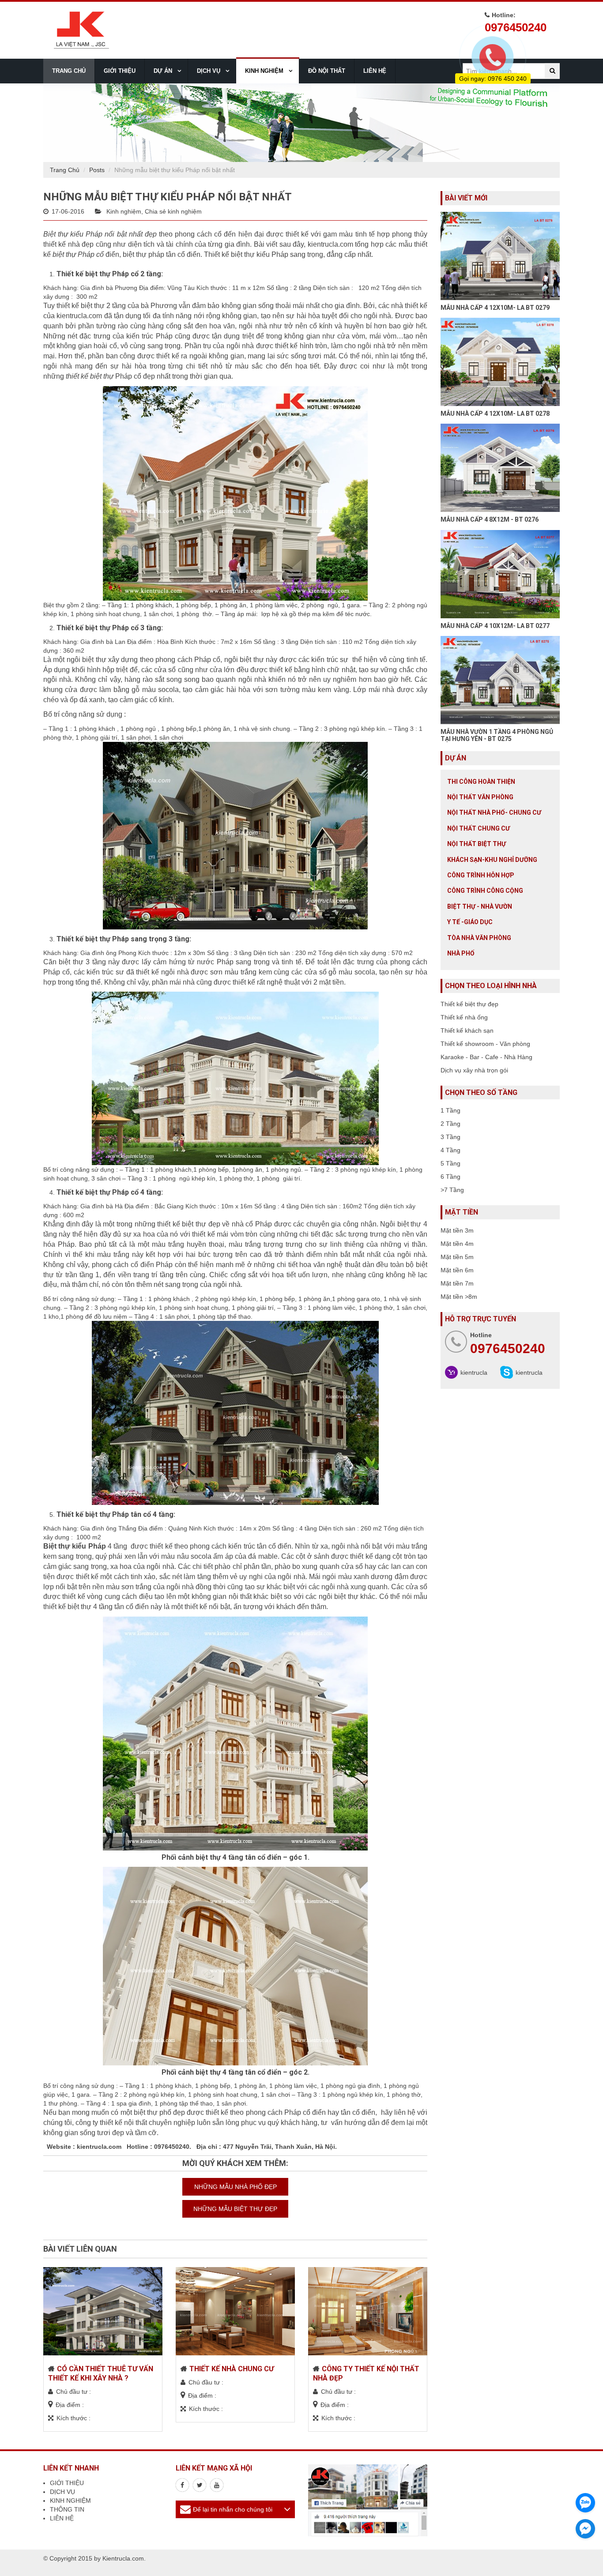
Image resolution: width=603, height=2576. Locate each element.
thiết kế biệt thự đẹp (188, 1224)
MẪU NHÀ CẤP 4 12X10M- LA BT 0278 (495, 414)
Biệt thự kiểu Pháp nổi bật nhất (93, 234)
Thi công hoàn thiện (481, 782)
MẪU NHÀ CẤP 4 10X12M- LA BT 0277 (495, 626)
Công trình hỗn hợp (481, 875)
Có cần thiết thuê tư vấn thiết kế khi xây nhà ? (101, 2373)
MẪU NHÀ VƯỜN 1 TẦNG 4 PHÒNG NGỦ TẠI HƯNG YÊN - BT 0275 (497, 735)
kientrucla (474, 1373)
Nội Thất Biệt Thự (477, 844)
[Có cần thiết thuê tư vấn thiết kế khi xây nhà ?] (103, 2311)
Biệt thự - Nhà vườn (480, 906)
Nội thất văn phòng (480, 797)
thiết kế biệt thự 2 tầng (90, 306)
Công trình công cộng (485, 891)
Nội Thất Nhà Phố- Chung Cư (494, 812)
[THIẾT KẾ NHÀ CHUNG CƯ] (235, 2311)
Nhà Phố (461, 953)
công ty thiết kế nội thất (111, 2123)
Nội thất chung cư (479, 828)
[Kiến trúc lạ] (182, 2485)
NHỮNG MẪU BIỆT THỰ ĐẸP (235, 2209)
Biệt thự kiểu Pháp (75, 1546)
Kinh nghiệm (124, 211)
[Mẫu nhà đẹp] (217, 2485)
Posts (97, 170)
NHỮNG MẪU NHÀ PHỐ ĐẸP (236, 2187)
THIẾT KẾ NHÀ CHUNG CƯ (232, 2369)
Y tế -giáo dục (470, 922)
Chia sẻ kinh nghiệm (173, 211)
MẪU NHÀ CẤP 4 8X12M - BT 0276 (490, 519)
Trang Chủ (65, 170)
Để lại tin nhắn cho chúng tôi (233, 2509)
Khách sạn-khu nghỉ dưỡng (492, 860)
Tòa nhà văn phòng (479, 938)
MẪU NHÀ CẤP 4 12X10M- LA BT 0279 (495, 308)
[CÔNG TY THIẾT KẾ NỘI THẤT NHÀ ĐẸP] (368, 2311)
